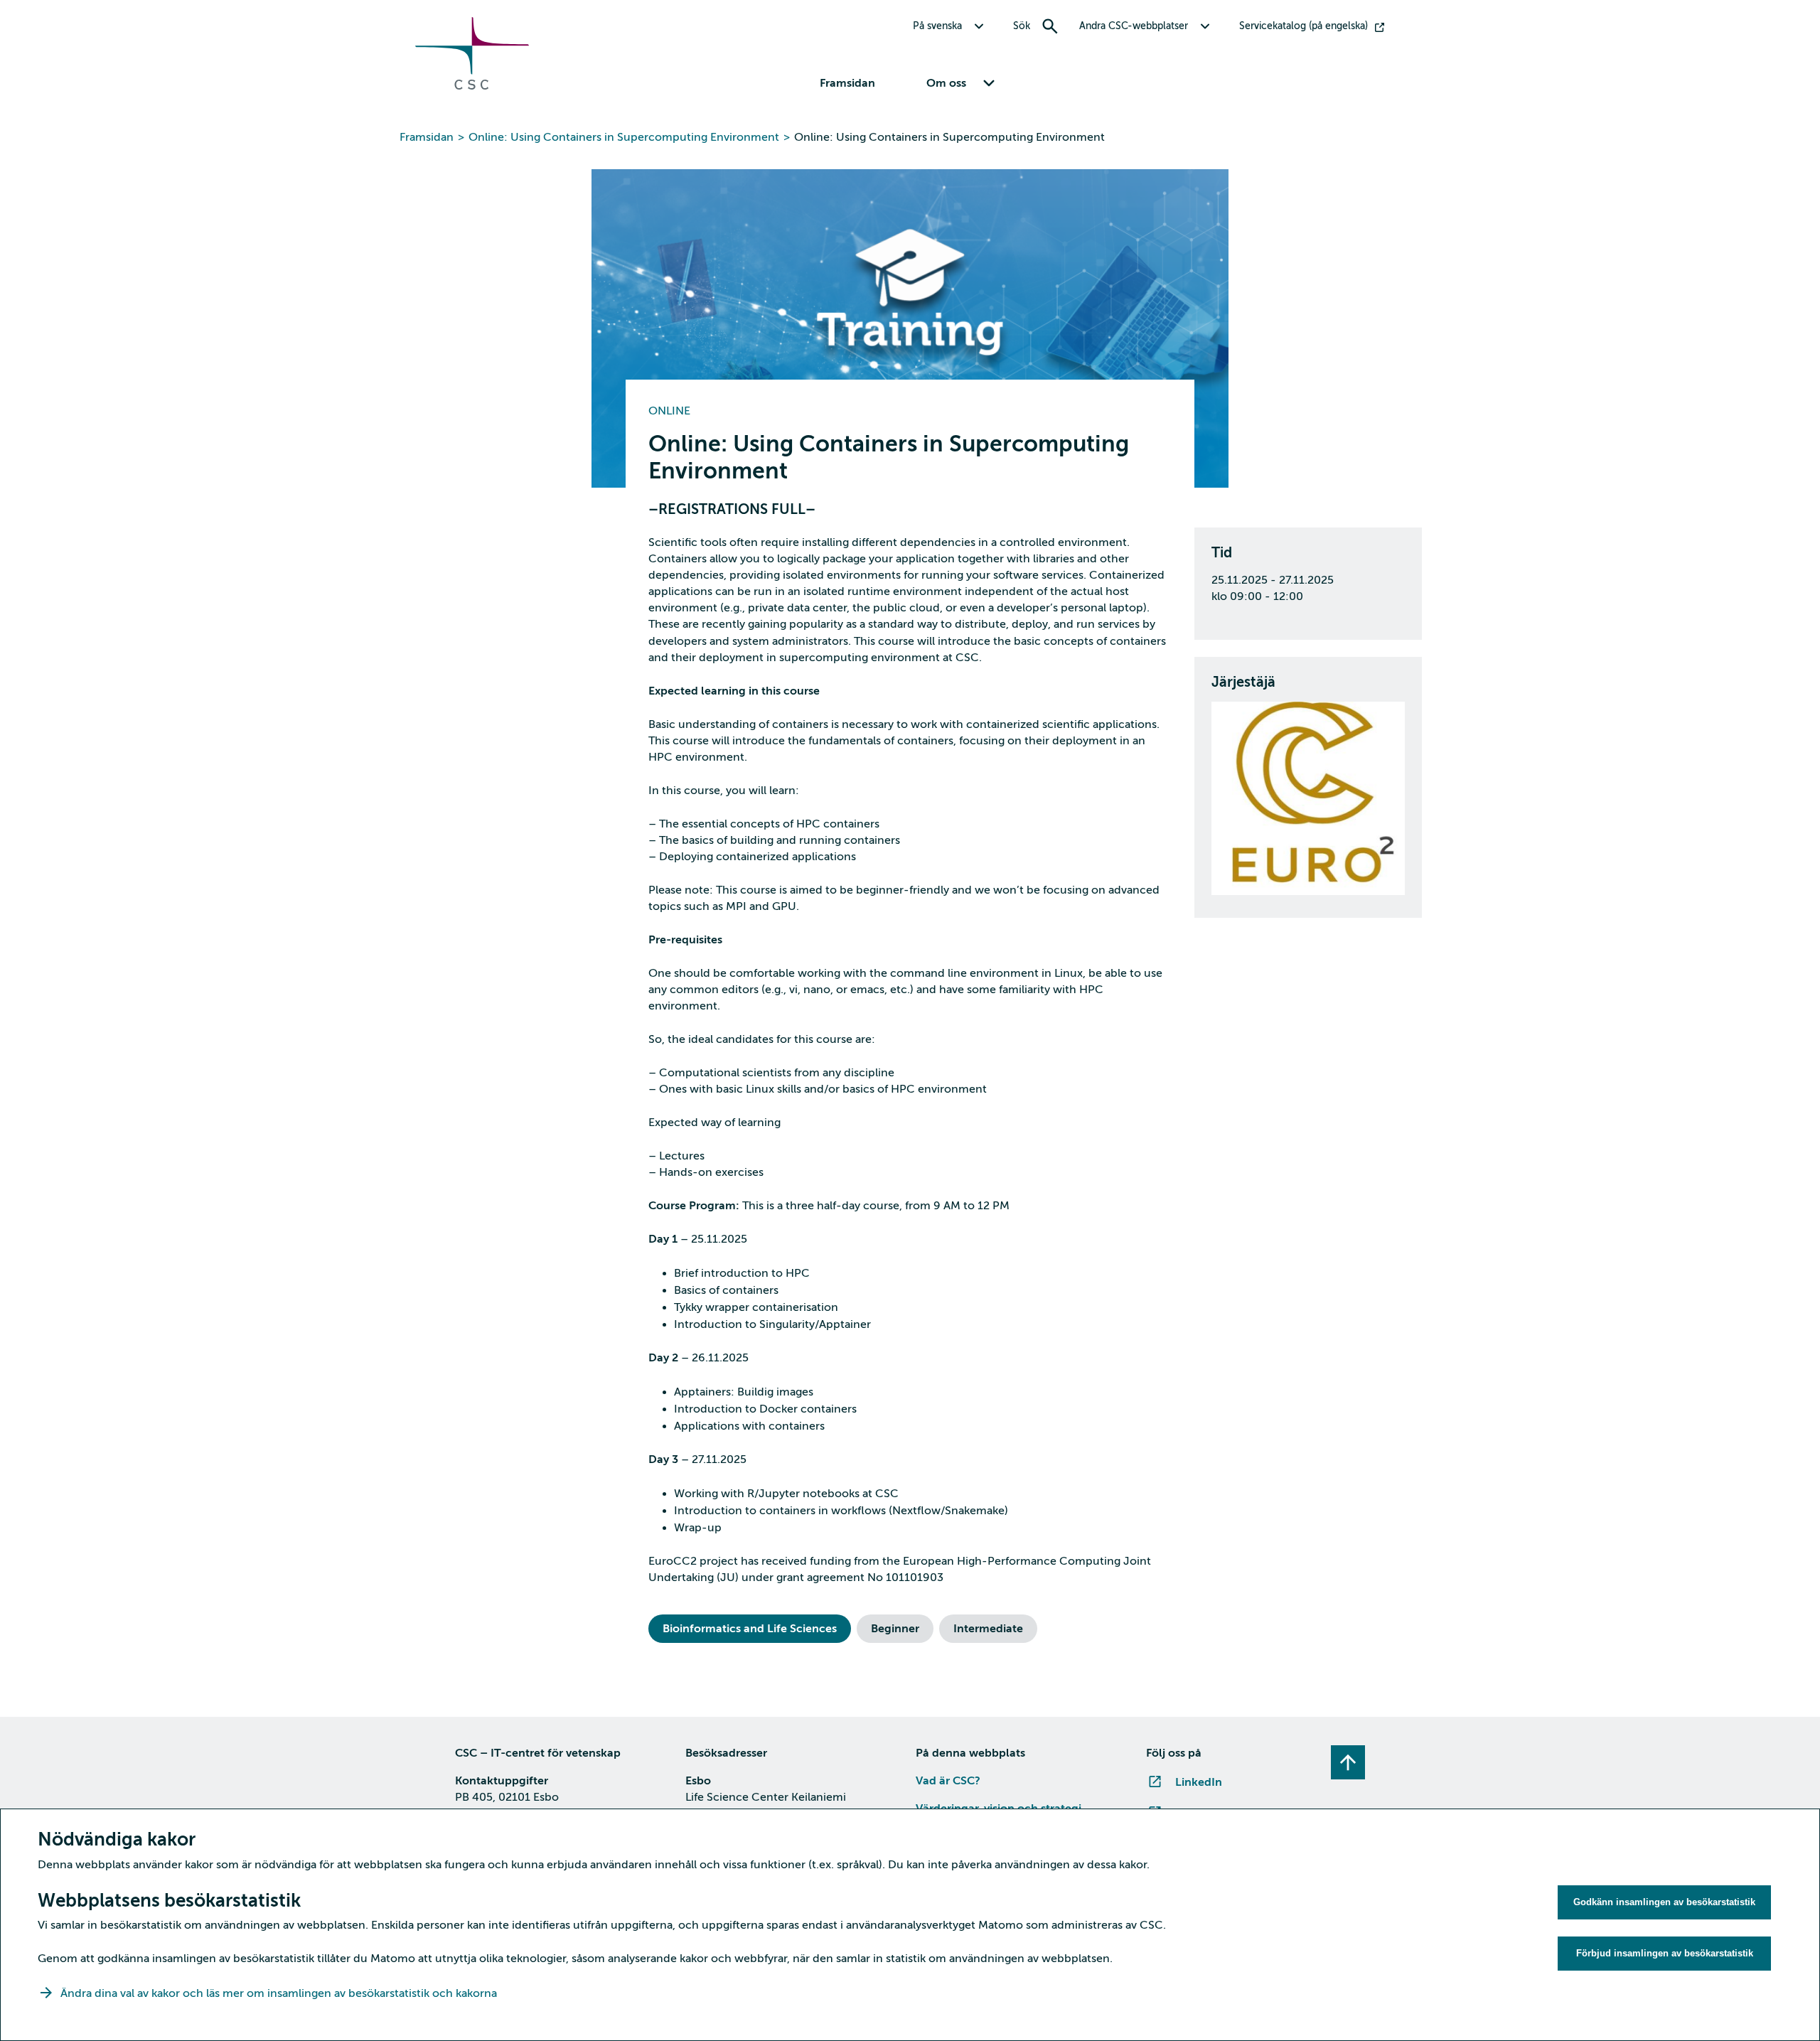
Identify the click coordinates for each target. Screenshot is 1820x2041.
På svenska (937, 26)
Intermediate (988, 1629)
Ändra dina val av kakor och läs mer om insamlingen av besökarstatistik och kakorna (279, 1993)
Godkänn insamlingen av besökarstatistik (1664, 1902)
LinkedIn (1199, 1782)
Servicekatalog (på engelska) (1304, 26)
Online (669, 411)
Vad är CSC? (948, 1781)
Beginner (895, 1629)
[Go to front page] (472, 86)
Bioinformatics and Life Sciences (750, 1629)
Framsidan (847, 83)
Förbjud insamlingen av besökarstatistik (1665, 1953)
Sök (1022, 26)
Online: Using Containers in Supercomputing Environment (624, 137)
